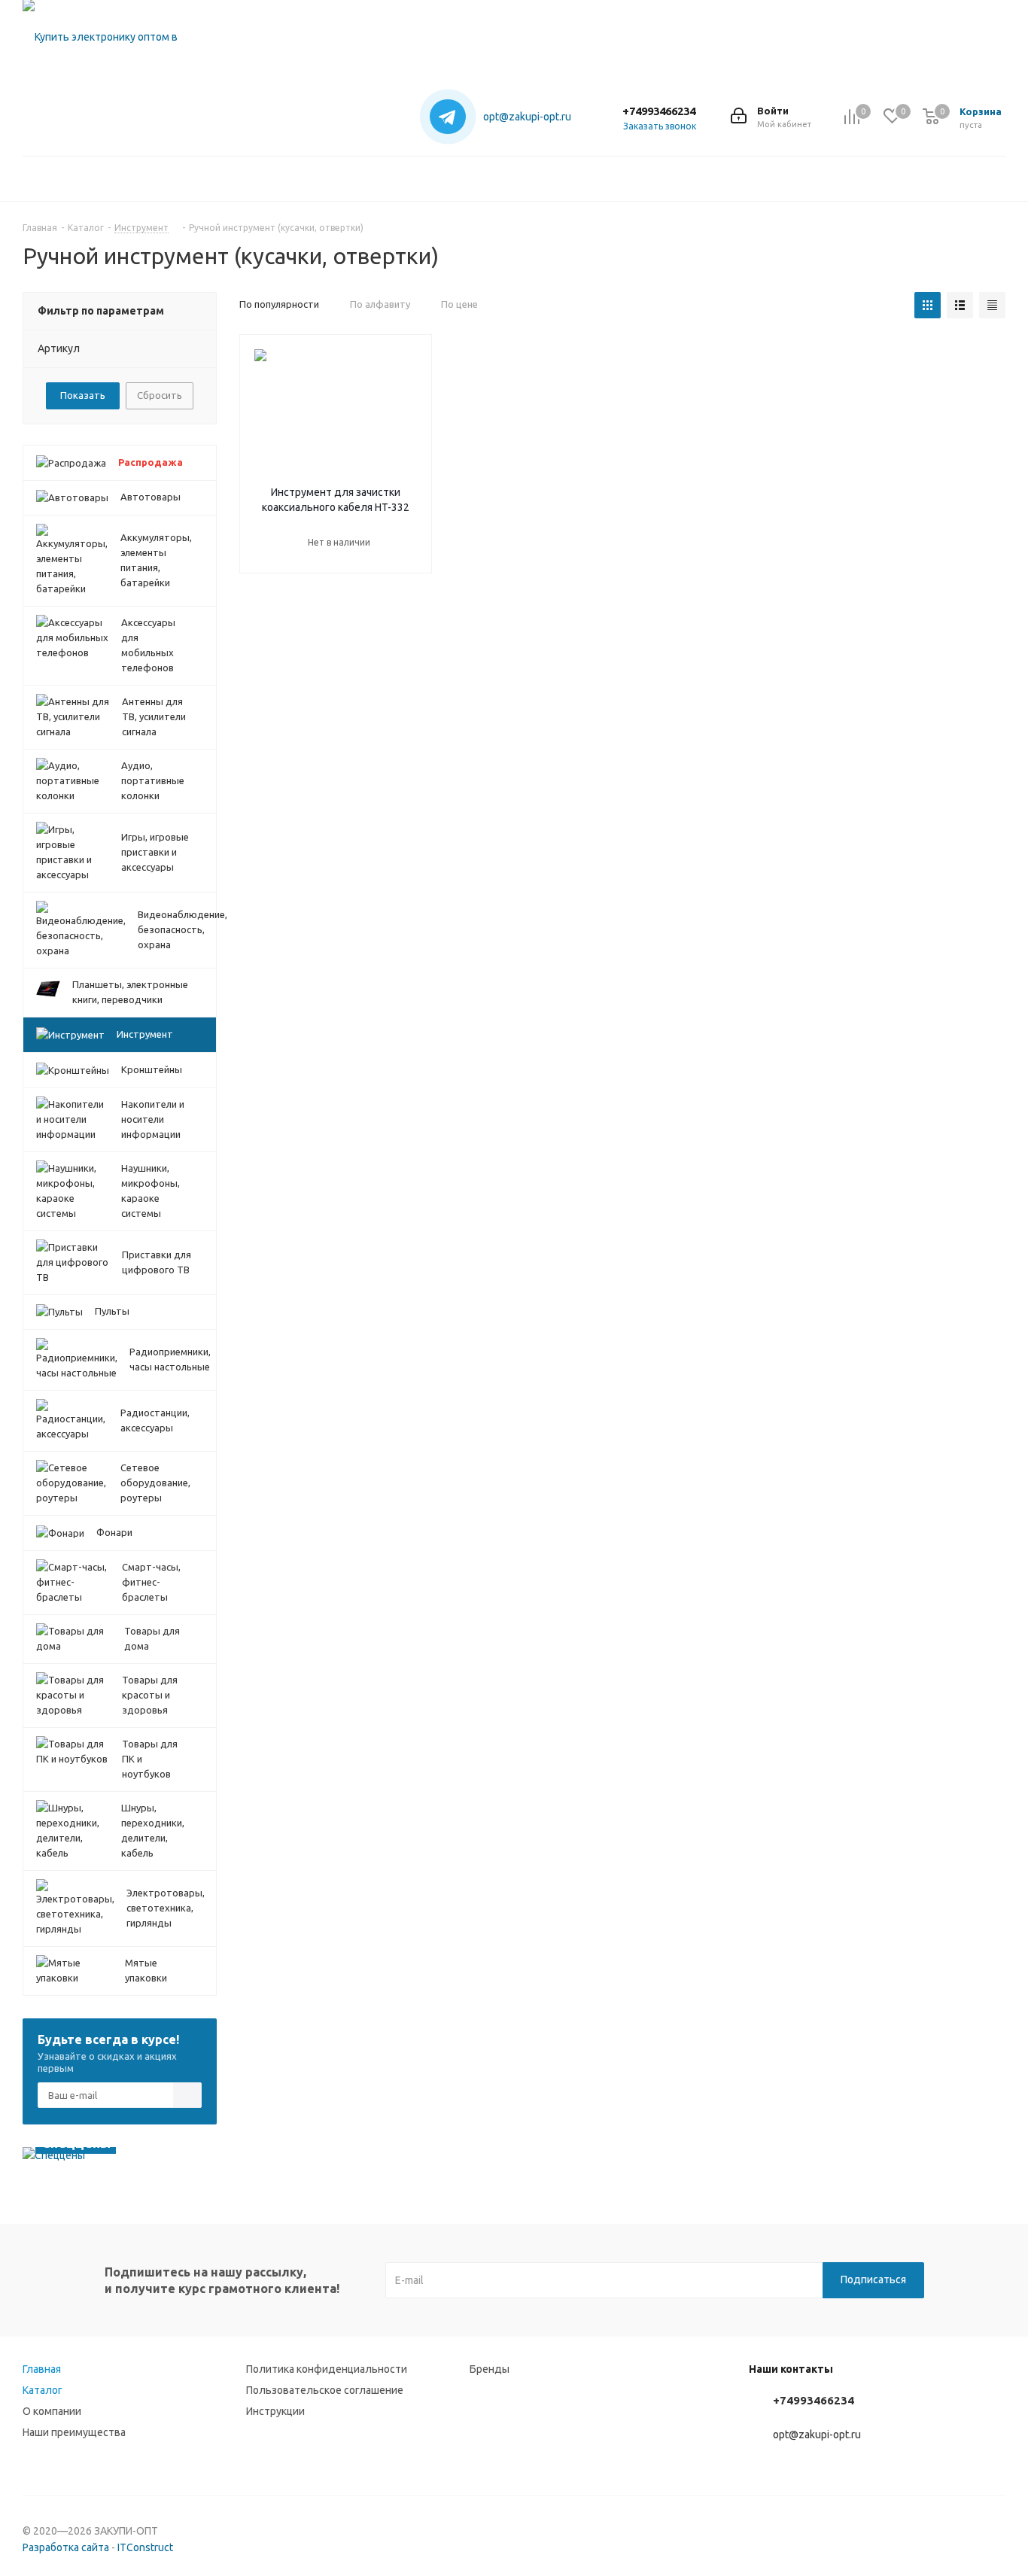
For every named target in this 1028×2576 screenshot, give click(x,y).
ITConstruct (145, 2547)
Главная (42, 2369)
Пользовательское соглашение (325, 2390)
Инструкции (275, 2411)
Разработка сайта (66, 2547)
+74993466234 (659, 111)
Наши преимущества (74, 2432)
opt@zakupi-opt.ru (527, 117)
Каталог (43, 2390)
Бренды (490, 2369)
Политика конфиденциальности (327, 2369)
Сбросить (160, 395)
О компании (52, 2411)
